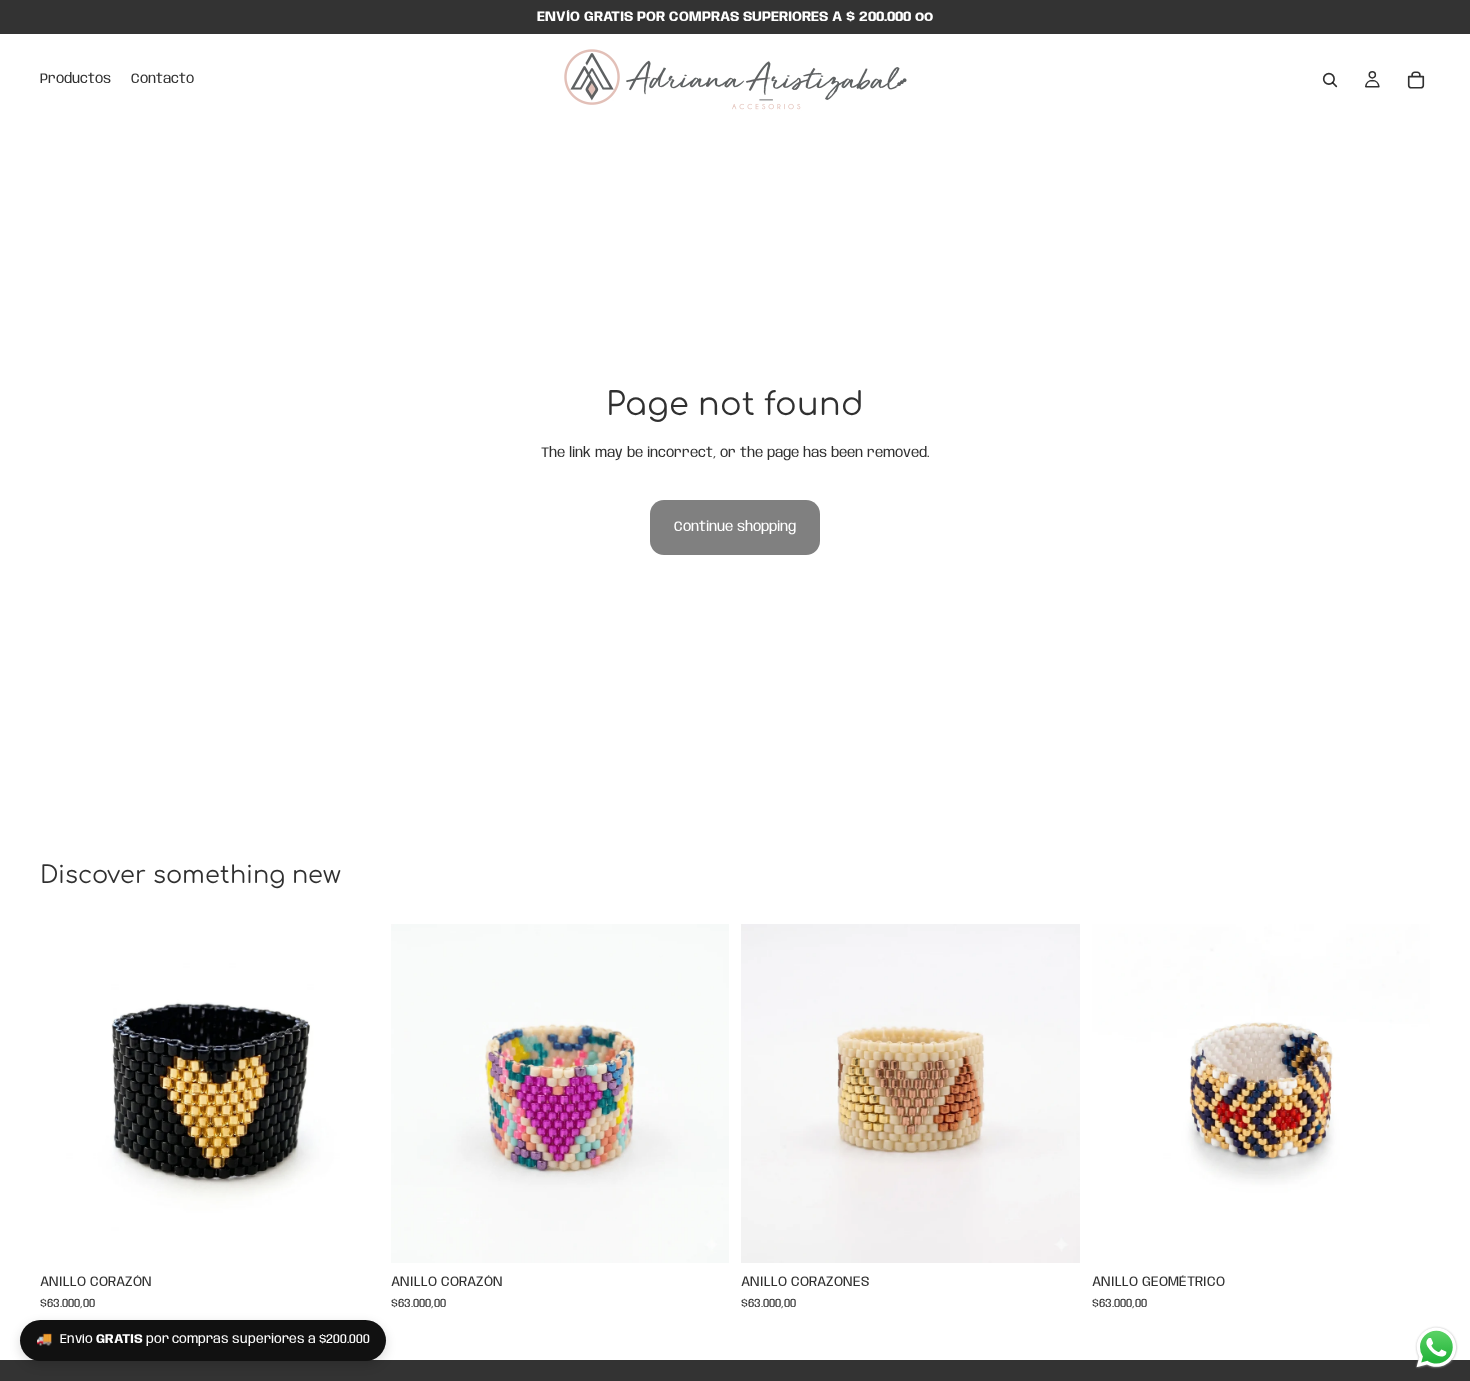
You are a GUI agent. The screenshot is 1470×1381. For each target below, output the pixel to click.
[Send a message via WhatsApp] (1436, 1347)
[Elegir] (348, 1232)
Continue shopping (735, 527)
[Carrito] (1416, 80)
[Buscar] (1330, 80)
